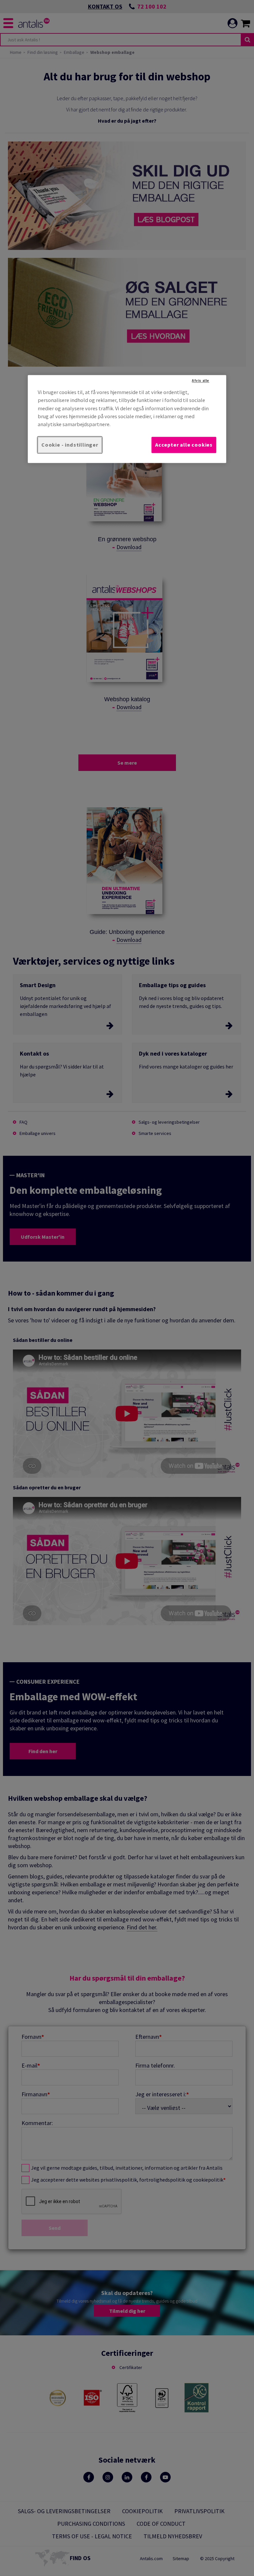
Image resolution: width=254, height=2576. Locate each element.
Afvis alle (201, 381)
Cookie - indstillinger (70, 445)
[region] (127, 419)
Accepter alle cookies (184, 445)
